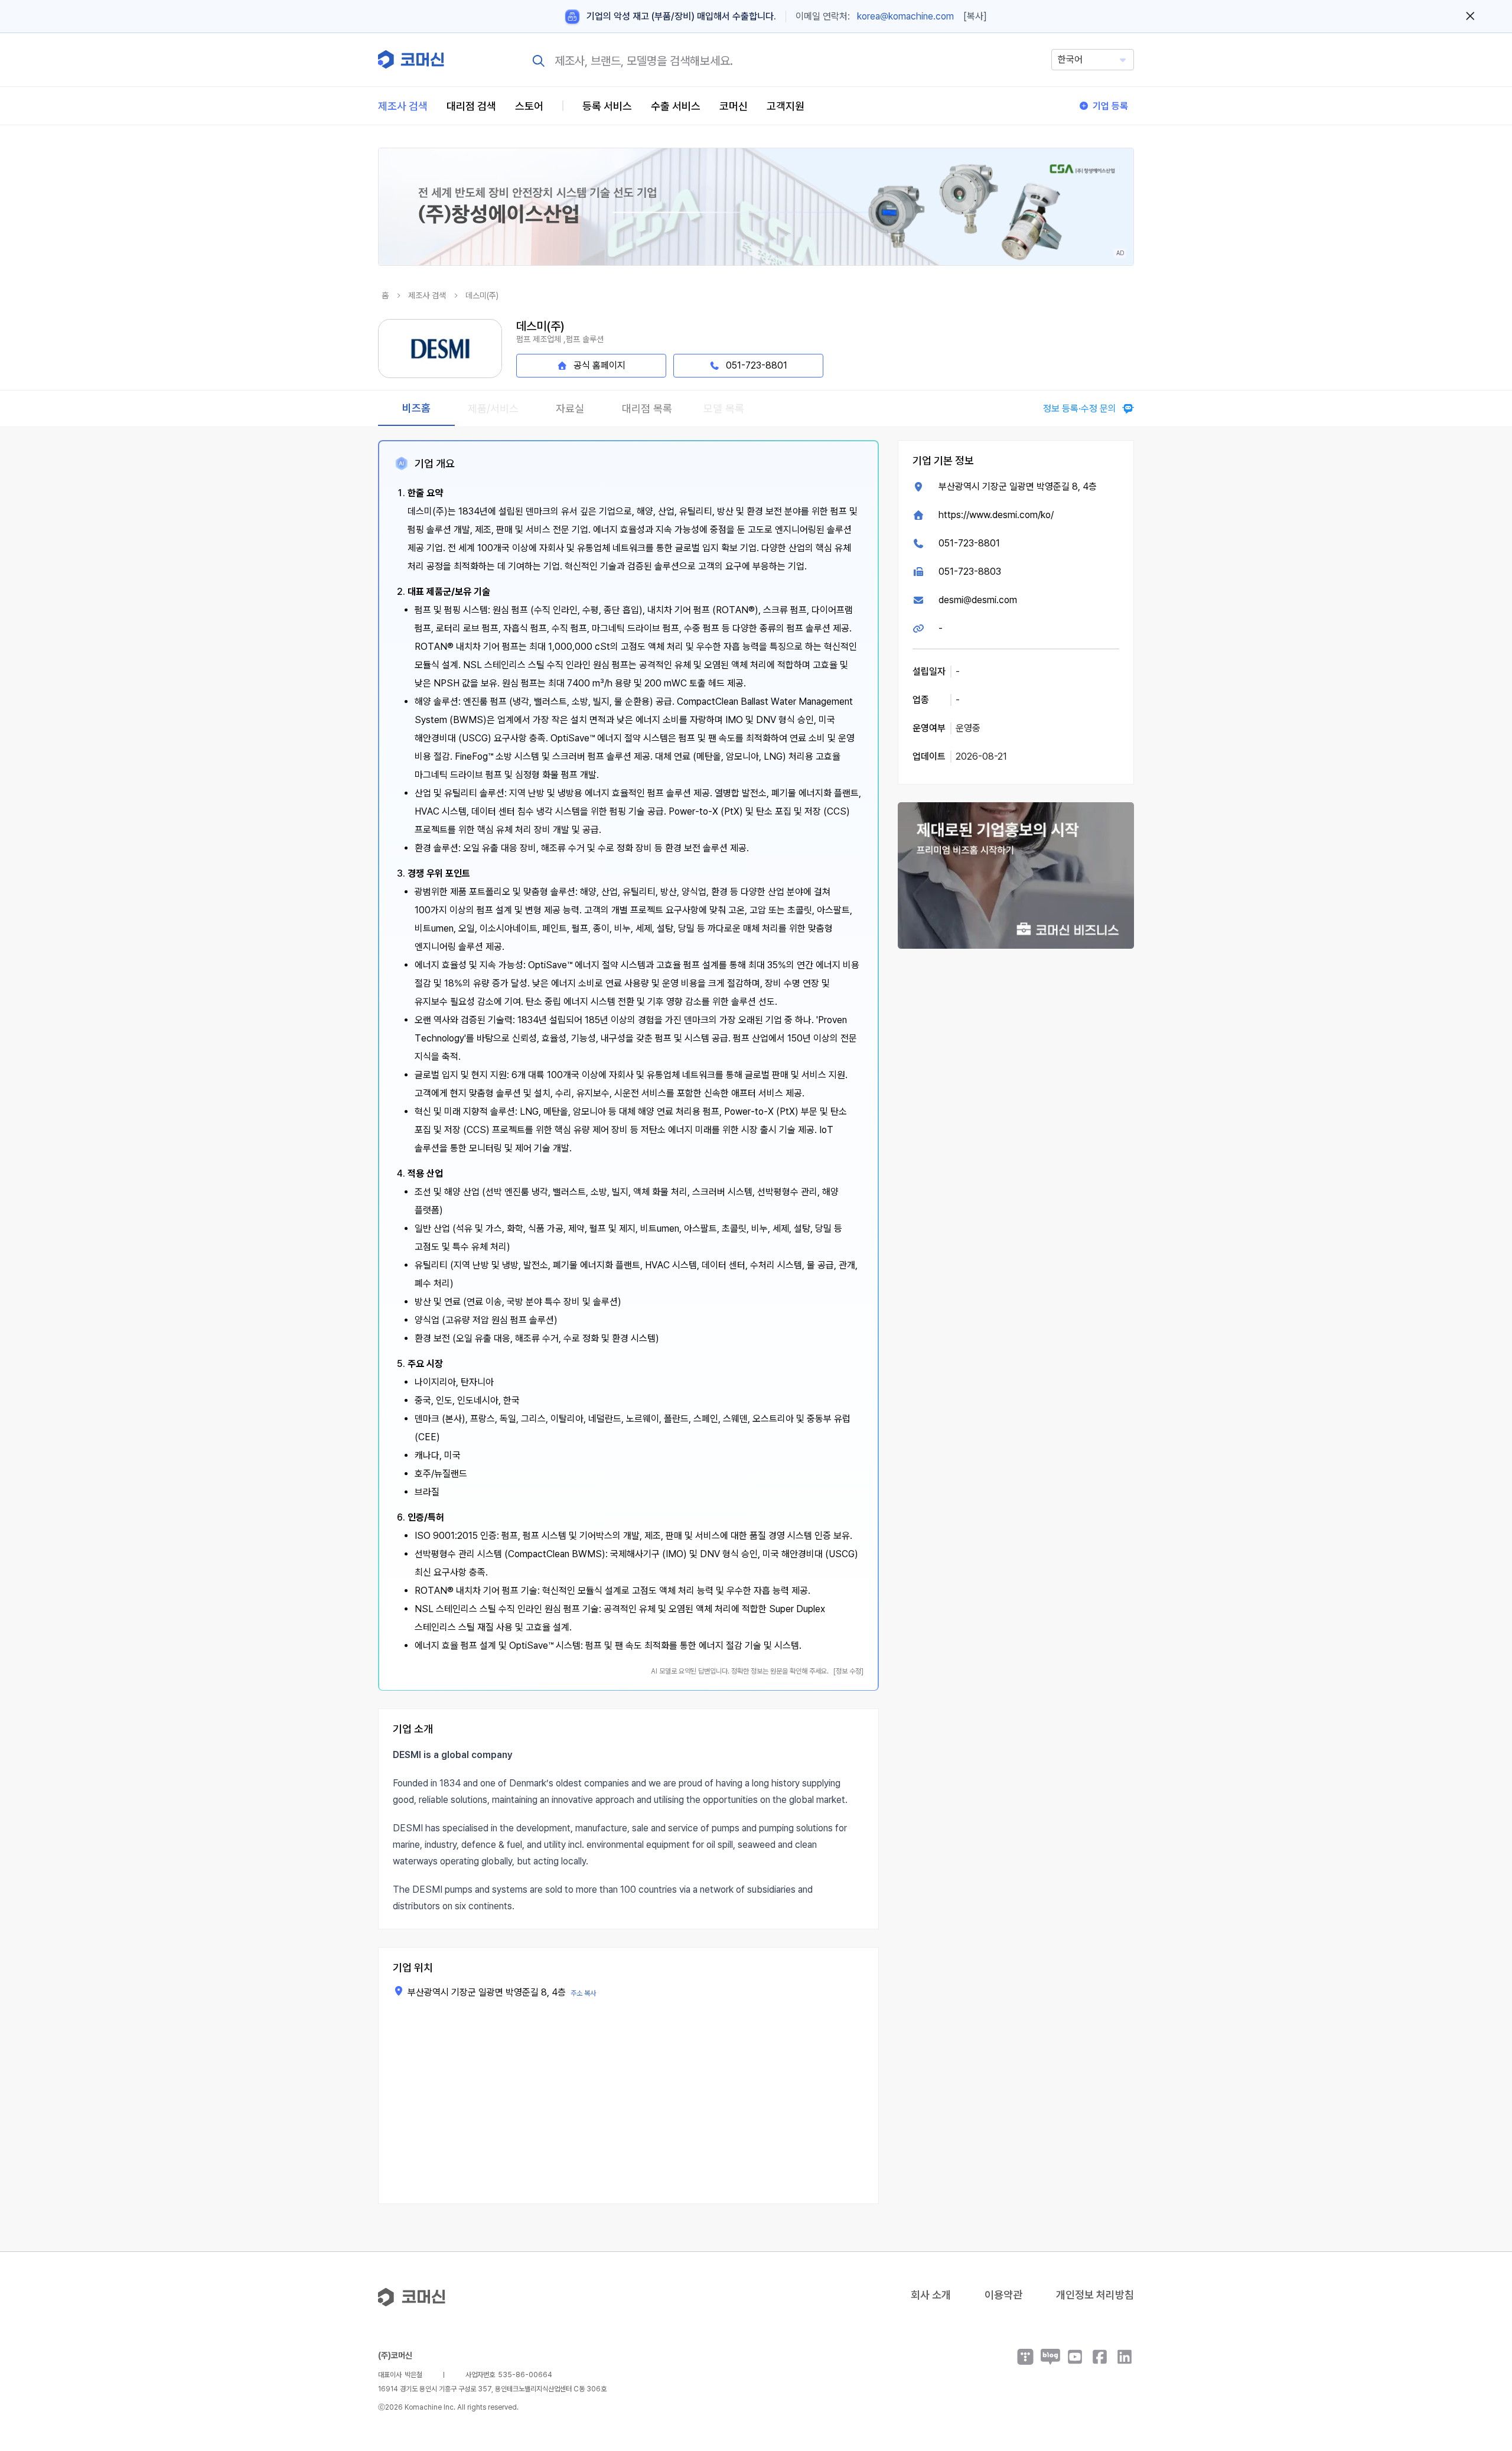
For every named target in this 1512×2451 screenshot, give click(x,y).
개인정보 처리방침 (1095, 2295)
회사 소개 (931, 2295)
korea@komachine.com (905, 16)
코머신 (734, 106)
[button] (1481, 2350)
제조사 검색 (403, 106)
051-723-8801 (969, 543)
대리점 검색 (471, 106)
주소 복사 (583, 1993)
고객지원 (786, 106)
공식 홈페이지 (599, 365)
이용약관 (1003, 2295)
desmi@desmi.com (978, 600)
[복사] (975, 16)
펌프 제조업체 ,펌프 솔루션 (560, 339)
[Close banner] (1470, 17)
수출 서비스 (676, 106)
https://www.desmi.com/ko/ (996, 515)
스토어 (529, 106)
